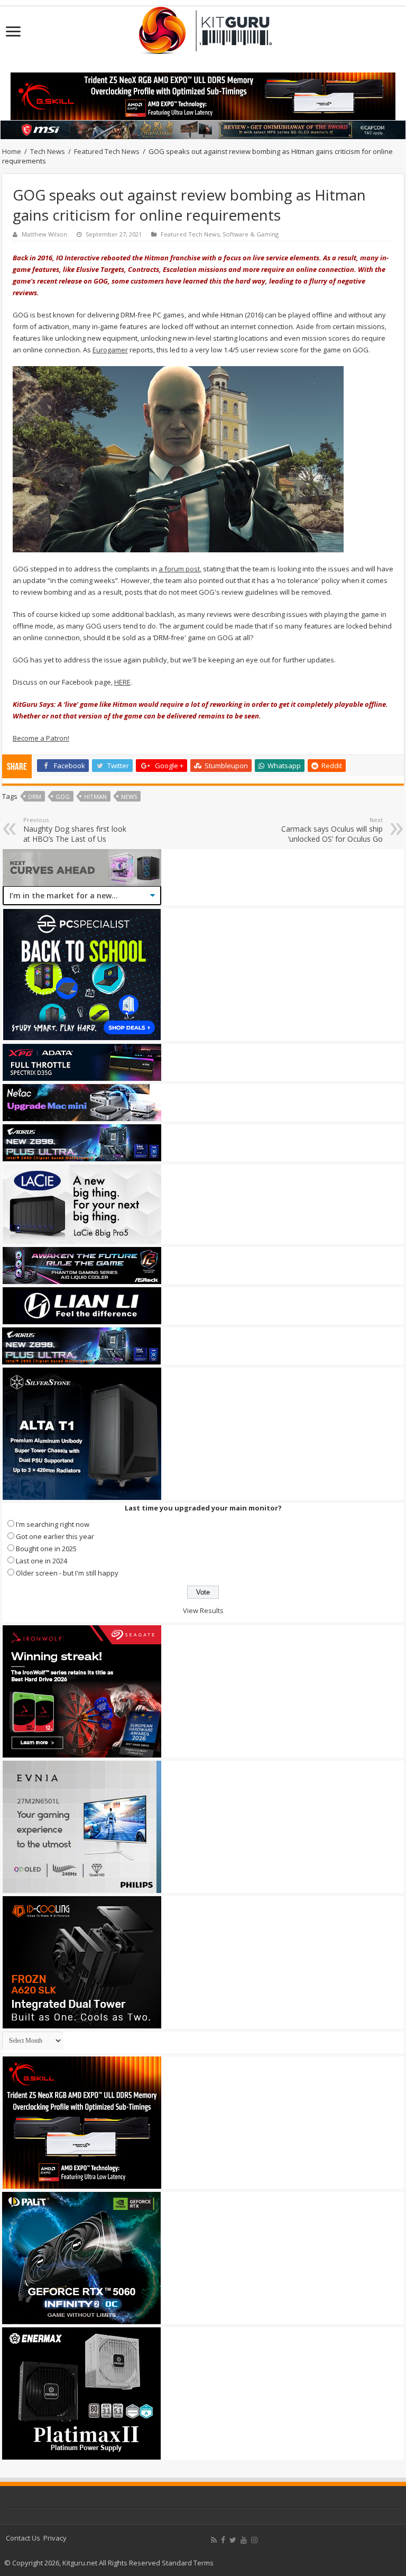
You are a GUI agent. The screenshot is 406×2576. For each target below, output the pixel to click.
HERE (122, 682)
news (129, 797)
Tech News (48, 151)
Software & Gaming (251, 234)
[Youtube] (244, 2540)
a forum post (179, 569)
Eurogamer (110, 350)
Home (12, 151)
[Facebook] (223, 2540)
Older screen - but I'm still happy (67, 1573)
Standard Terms (188, 2563)
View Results (203, 1610)
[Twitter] (233, 2540)
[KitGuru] (203, 27)
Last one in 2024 (41, 1561)
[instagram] (254, 2540)
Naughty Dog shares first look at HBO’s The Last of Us (75, 830)
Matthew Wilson (44, 234)
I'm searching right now (53, 1524)
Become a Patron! (41, 738)
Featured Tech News (107, 151)
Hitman (95, 797)
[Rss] (214, 2540)
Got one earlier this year (55, 1536)
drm (35, 797)
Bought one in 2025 (46, 1549)
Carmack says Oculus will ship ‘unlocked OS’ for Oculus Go (332, 830)
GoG (63, 797)
